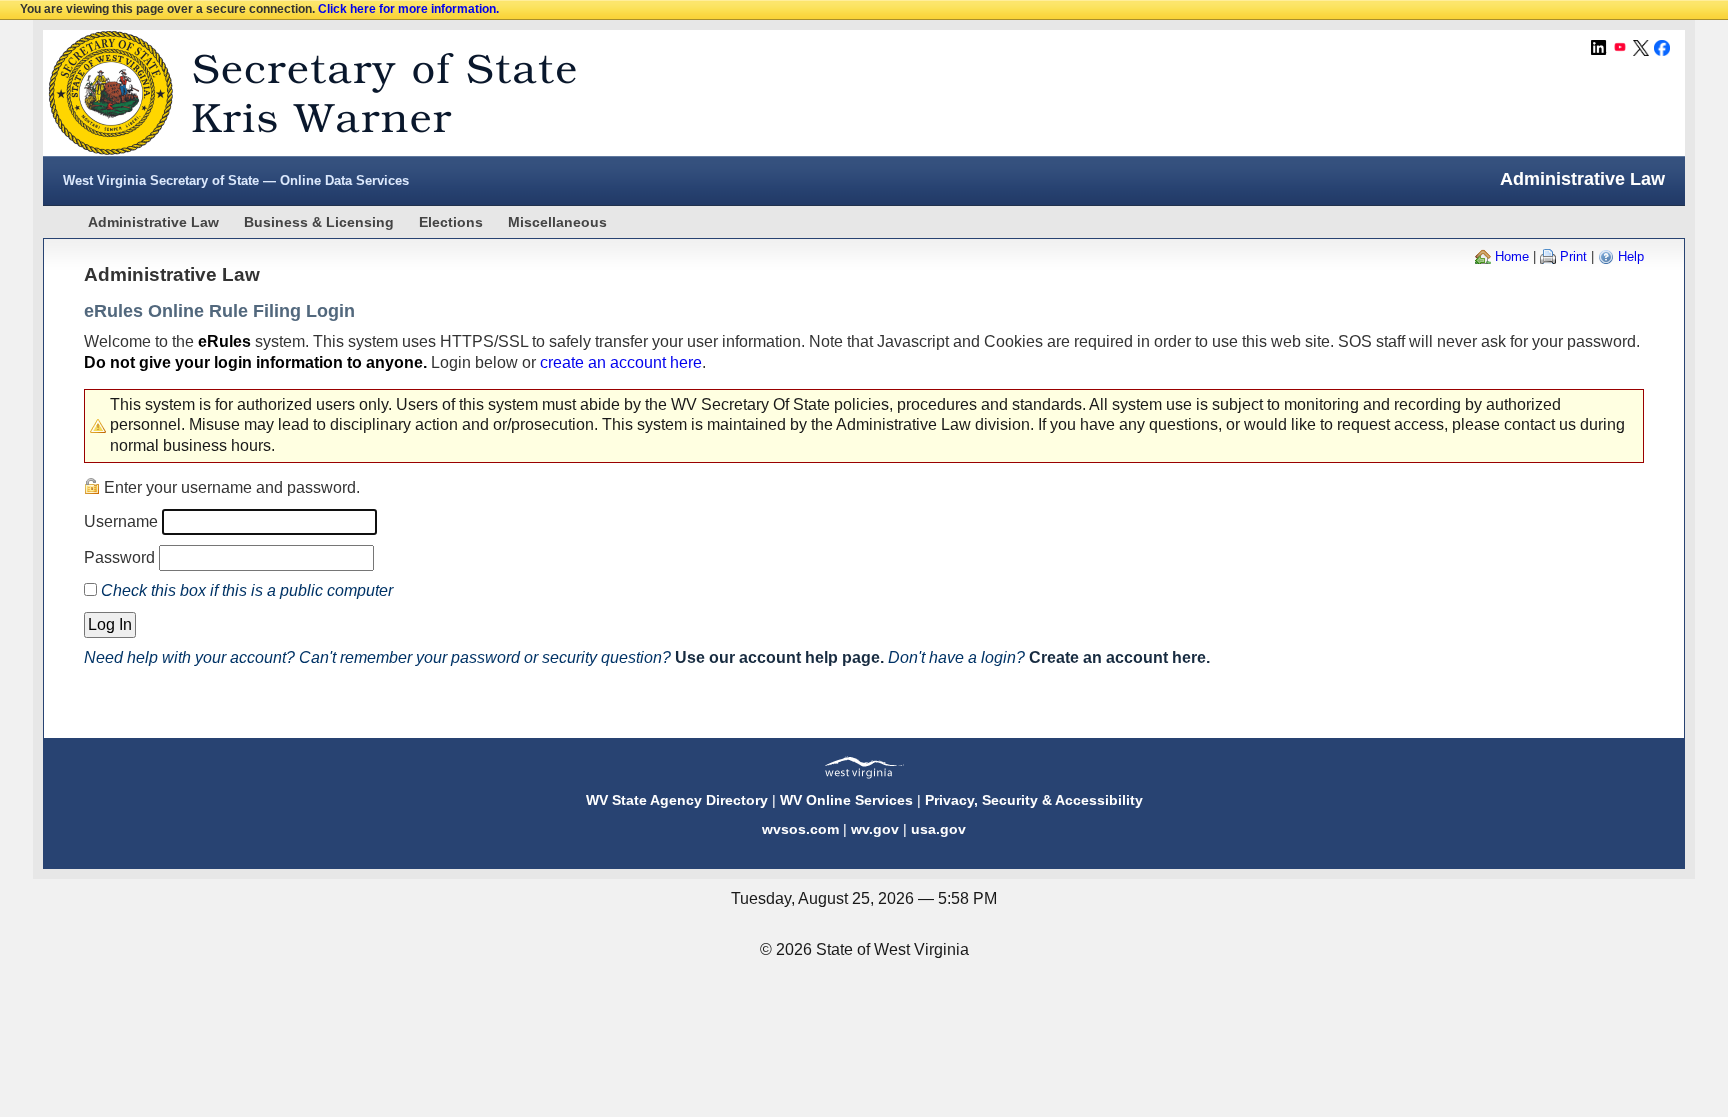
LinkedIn (1599, 48)
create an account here (621, 362)
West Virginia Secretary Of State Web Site (300, 93)
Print (1573, 256)
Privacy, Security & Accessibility (1034, 800)
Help (1631, 256)
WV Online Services (846, 800)
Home (1512, 256)
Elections (451, 222)
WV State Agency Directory (677, 800)
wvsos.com (800, 829)
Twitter (1641, 48)
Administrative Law (153, 222)
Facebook (1662, 48)
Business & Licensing (319, 222)
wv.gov (875, 829)
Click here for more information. (408, 9)
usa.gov (938, 829)
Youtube (1620, 48)
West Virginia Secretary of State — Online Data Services (236, 180)
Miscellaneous (557, 222)
